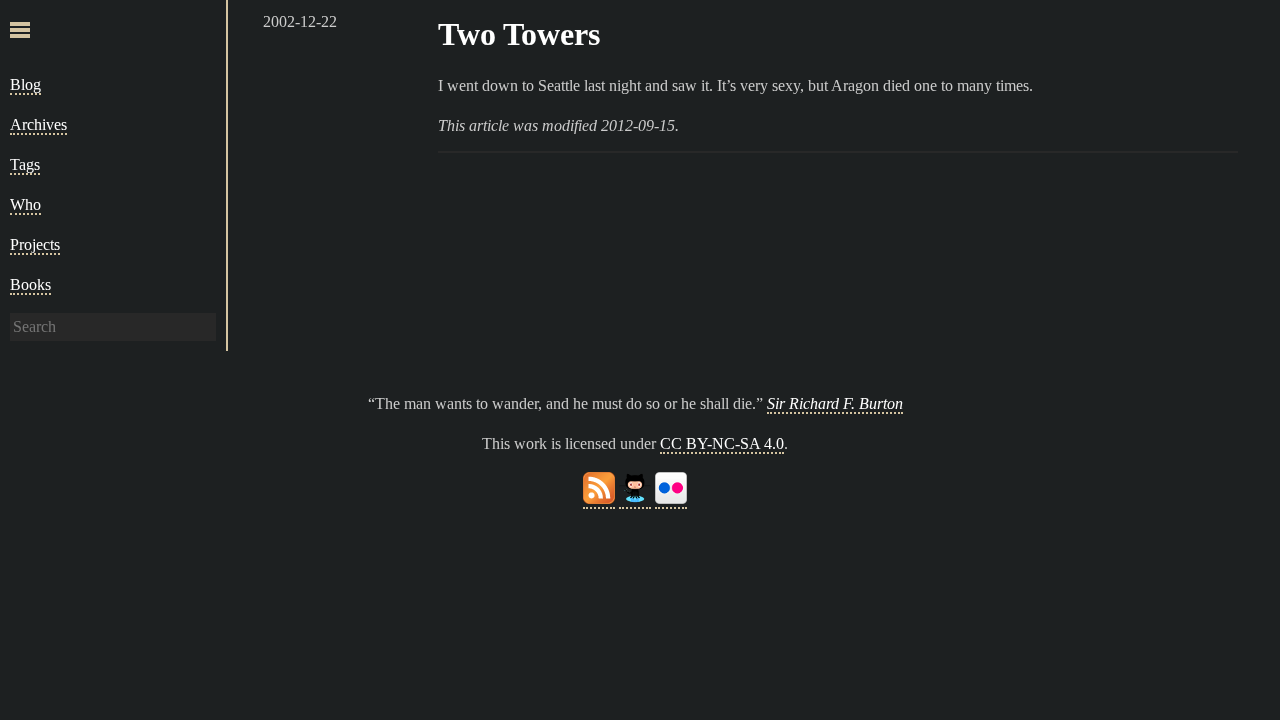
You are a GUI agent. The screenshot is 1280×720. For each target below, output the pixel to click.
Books (30, 284)
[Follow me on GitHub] (635, 499)
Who (25, 204)
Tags (25, 164)
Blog (25, 84)
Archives (38, 124)
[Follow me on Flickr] (671, 499)
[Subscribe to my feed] (599, 499)
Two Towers (519, 34)
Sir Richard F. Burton (835, 403)
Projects (35, 244)
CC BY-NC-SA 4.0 (722, 443)
